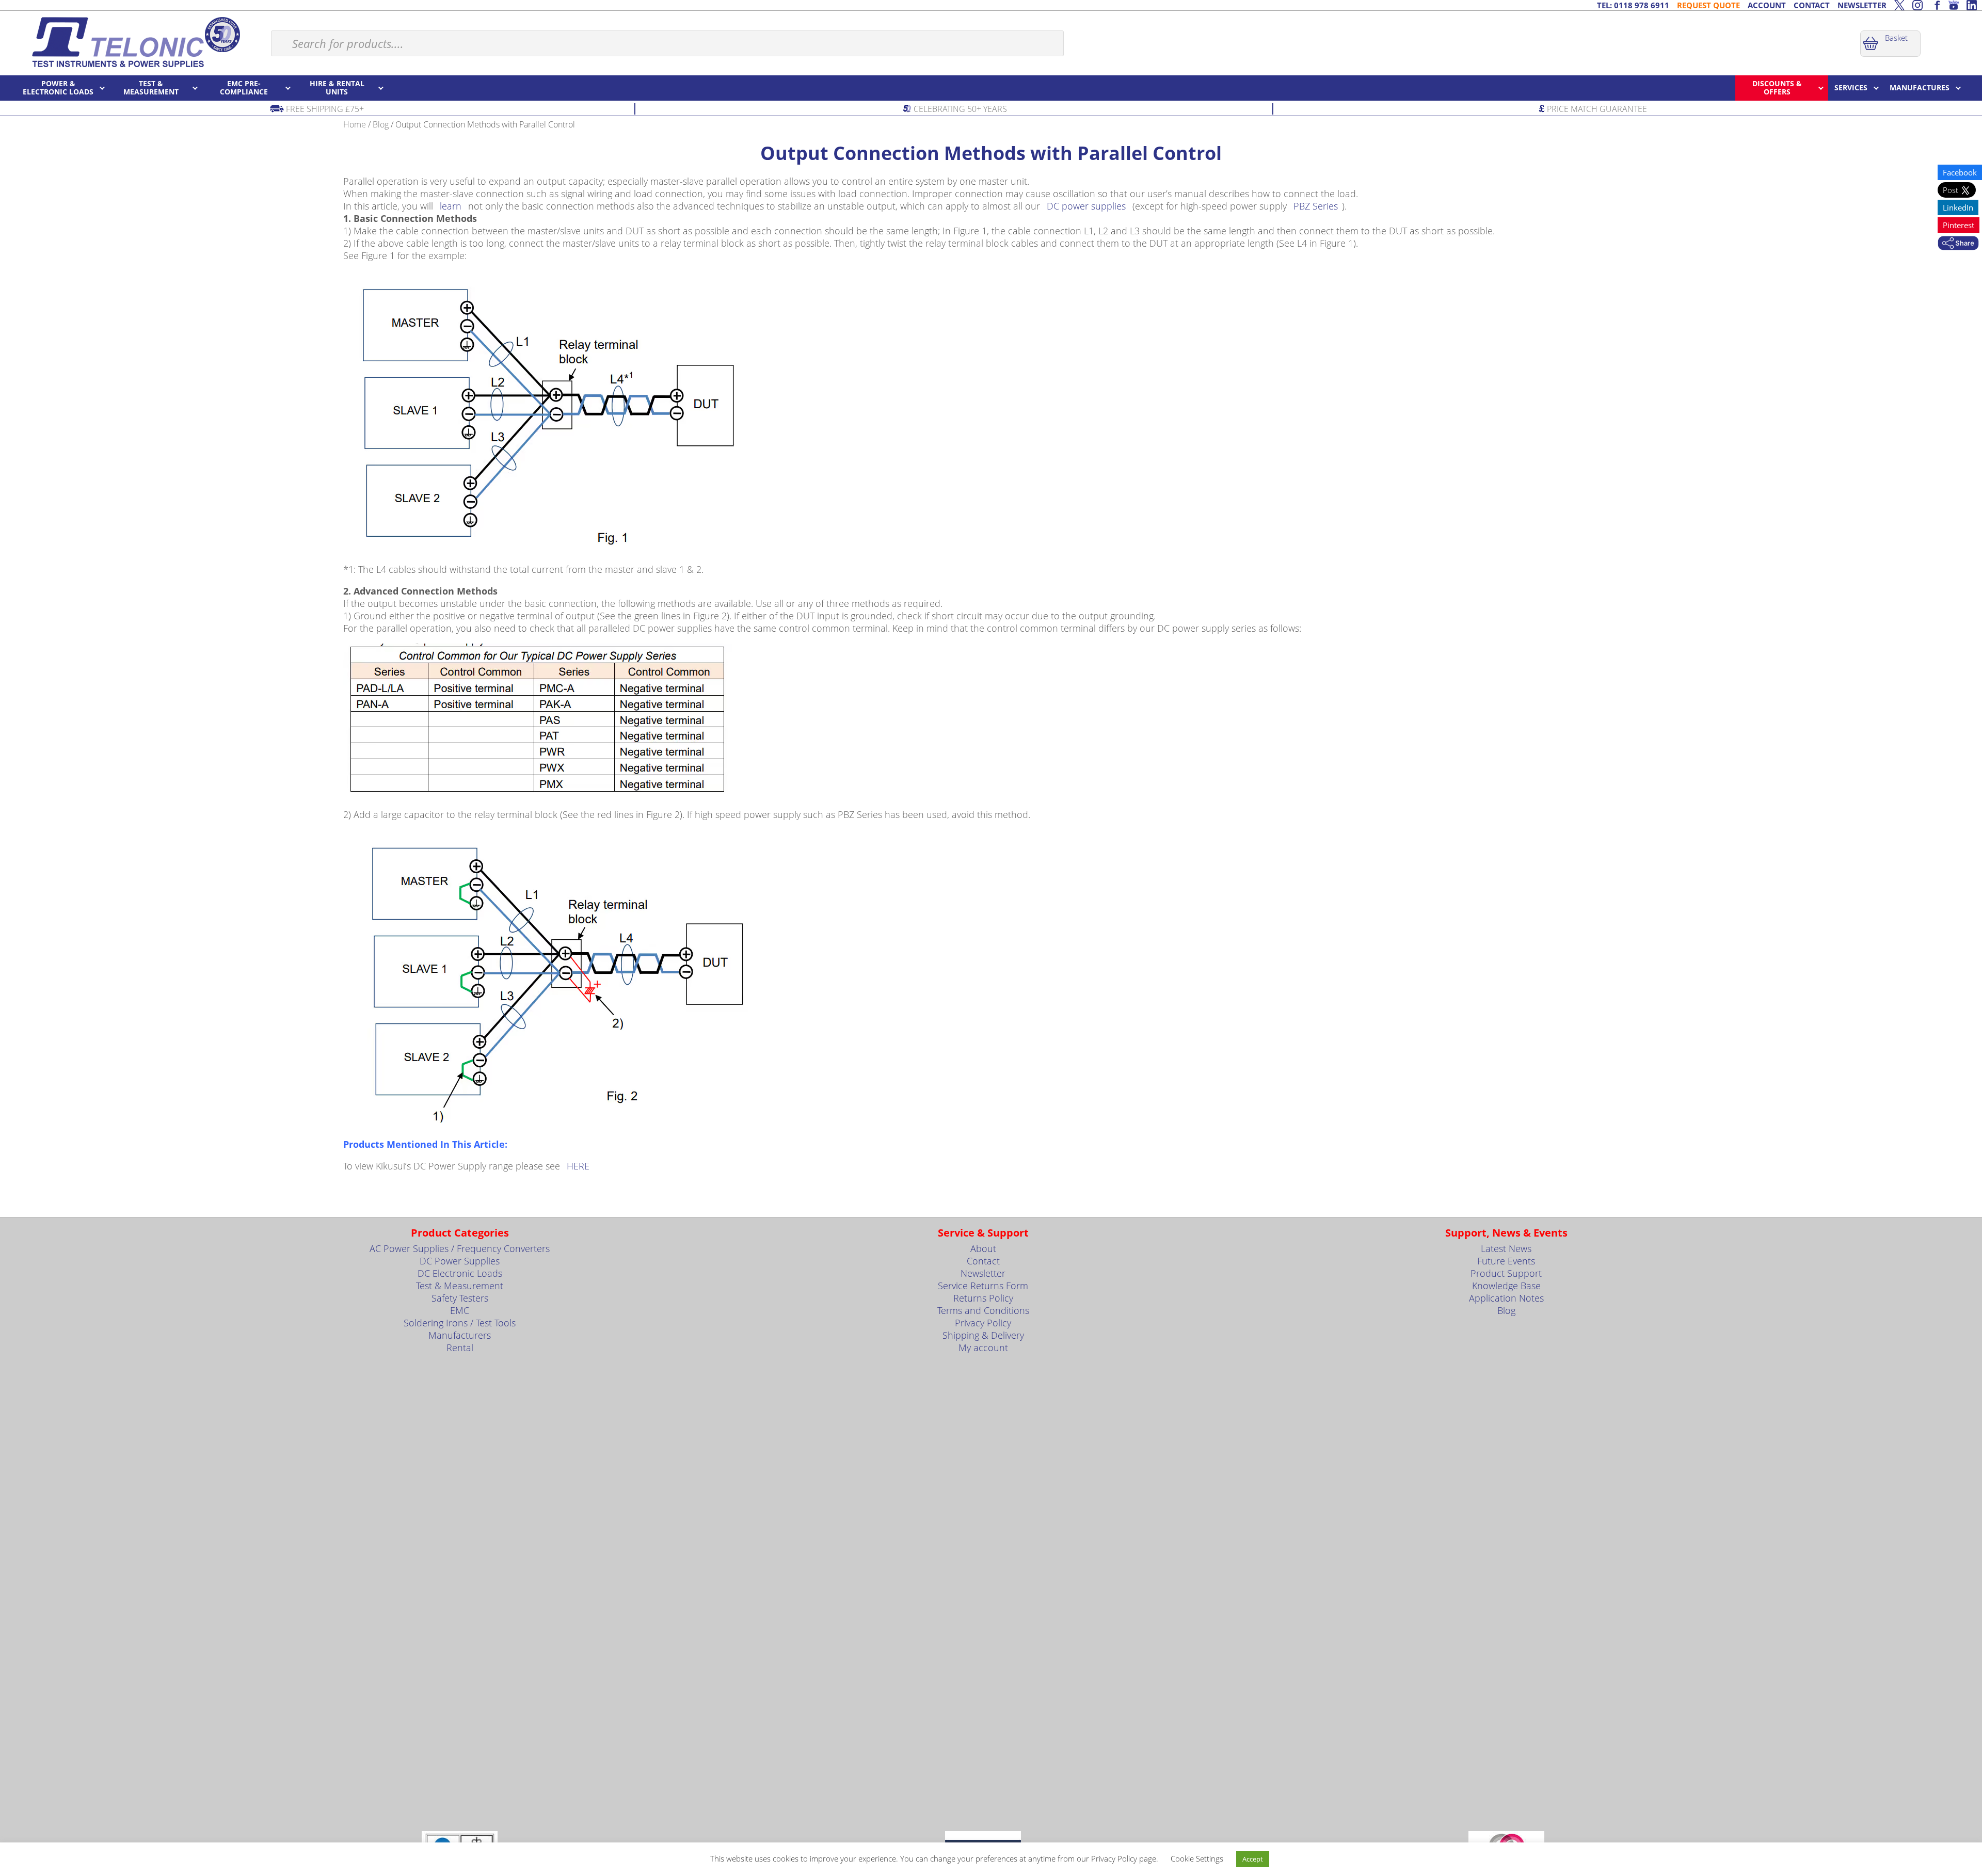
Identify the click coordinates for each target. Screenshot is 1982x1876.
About (983, 1248)
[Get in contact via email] (1958, 244)
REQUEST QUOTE (1708, 5)
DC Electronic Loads (460, 1273)
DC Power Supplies (460, 1261)
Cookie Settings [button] (1197, 1858)
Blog (381, 124)
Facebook (1960, 172)
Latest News (1506, 1248)
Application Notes (1506, 1298)
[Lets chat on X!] (1899, 5)
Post (1952, 190)
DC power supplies (1086, 206)
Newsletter (983, 1273)
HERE (578, 1166)
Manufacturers (460, 1335)
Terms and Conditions (983, 1310)
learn (451, 206)
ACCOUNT (1767, 5)
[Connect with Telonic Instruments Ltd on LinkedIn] (1972, 5)
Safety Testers (460, 1298)
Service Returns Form (983, 1286)
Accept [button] (1253, 1859)
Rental (460, 1348)
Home (355, 124)
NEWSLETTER (1862, 5)
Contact (983, 1261)
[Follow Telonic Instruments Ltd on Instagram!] (1917, 5)
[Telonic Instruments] (135, 42)
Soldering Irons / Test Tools (460, 1323)
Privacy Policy (983, 1323)
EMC (460, 1310)
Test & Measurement (460, 1286)
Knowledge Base (1506, 1286)
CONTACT (1812, 5)
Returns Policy (983, 1298)
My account (983, 1348)
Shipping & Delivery (983, 1335)
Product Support (1506, 1273)
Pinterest (1959, 225)
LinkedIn (1958, 207)
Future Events (1506, 1261)
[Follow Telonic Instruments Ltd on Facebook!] (1936, 5)
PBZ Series (1316, 206)
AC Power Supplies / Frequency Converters (460, 1248)
